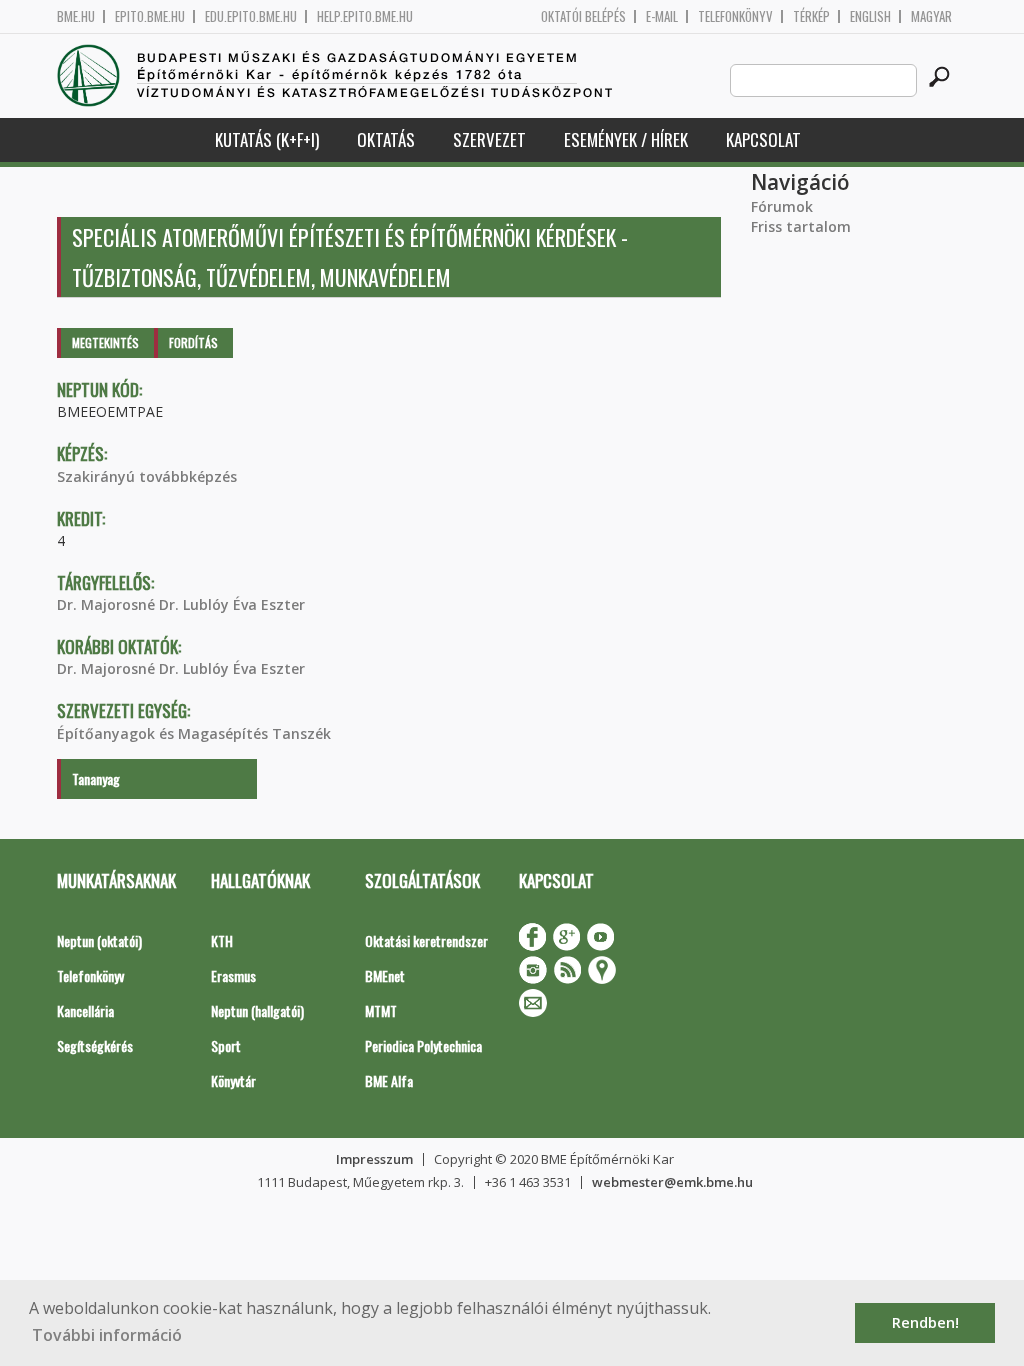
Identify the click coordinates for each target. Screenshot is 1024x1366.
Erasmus (233, 975)
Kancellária (85, 1010)
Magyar (931, 16)
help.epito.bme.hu (365, 16)
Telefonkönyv (735, 16)
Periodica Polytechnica (423, 1045)
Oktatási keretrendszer (426, 940)
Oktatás (386, 139)
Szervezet (489, 139)
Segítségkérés (95, 1045)
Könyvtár (233, 1080)
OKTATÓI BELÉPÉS (583, 16)
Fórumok (782, 206)
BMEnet (385, 975)
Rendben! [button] (925, 1322)
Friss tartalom (801, 226)
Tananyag (96, 778)
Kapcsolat (763, 139)
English (870, 16)
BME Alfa (389, 1080)
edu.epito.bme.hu (251, 16)
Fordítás (193, 342)
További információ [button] (107, 1335)
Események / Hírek (626, 139)
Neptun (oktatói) (99, 940)
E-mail (662, 16)
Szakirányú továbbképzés (147, 476)
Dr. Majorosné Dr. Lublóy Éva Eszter (181, 604)
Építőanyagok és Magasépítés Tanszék (194, 733)
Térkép (811, 16)
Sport (226, 1045)
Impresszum (374, 1159)
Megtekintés (105, 342)
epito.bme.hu (150, 16)
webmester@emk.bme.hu (672, 1182)
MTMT (381, 1010)
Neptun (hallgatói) (257, 1010)
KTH (222, 940)
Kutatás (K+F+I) (267, 139)
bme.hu (76, 16)
